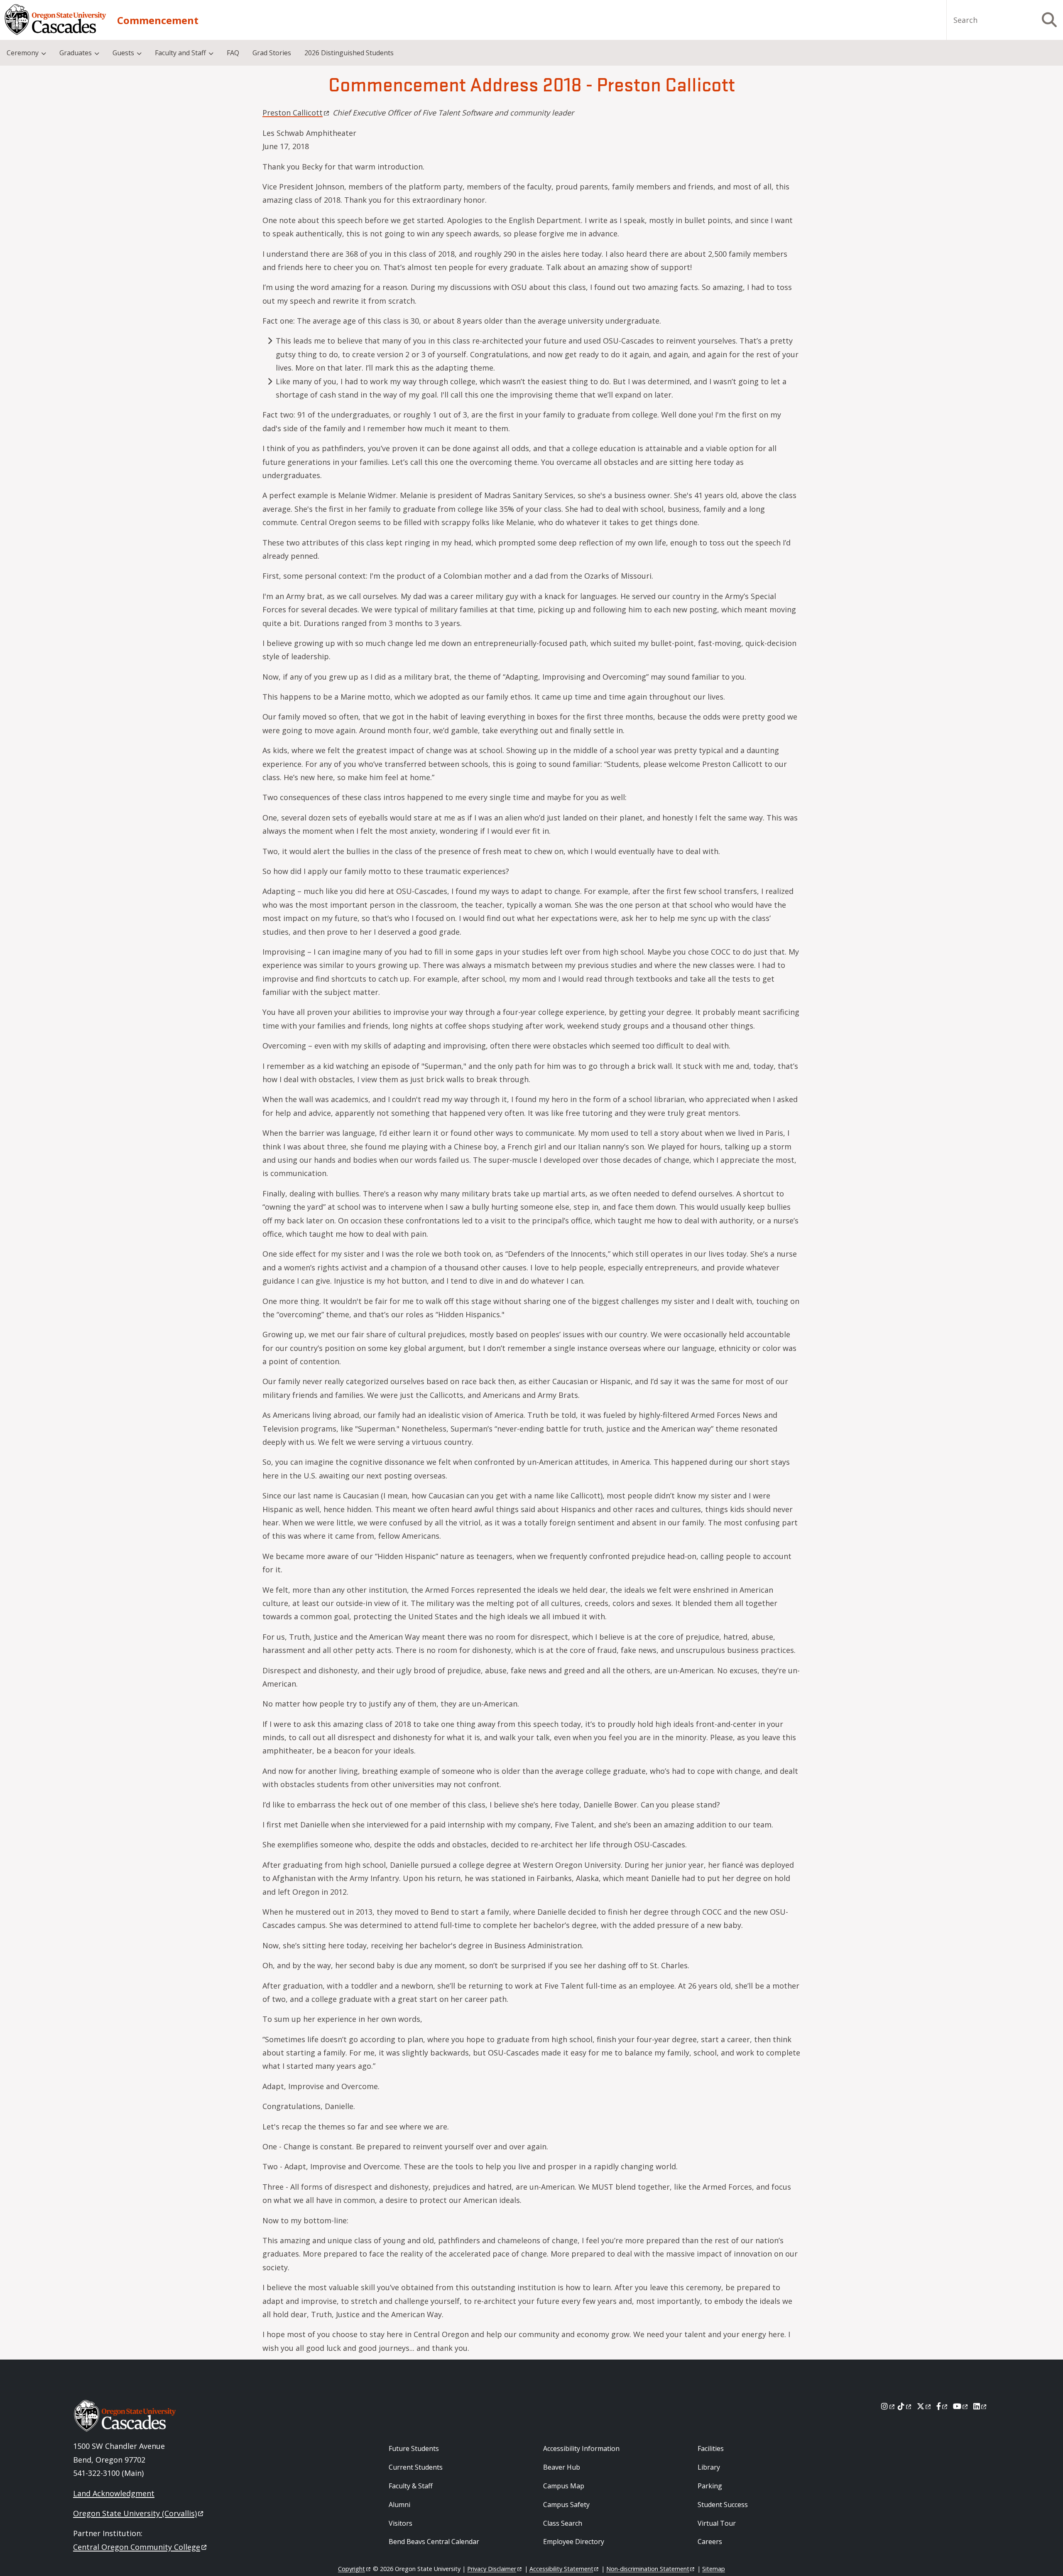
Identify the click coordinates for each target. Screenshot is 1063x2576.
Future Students (414, 2448)
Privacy (492, 2569)
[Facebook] (943, 2406)
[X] (925, 2406)
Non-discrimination (648, 2569)
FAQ (233, 53)
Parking (710, 2486)
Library (709, 2467)
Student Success (723, 2505)
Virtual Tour (717, 2523)
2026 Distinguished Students (349, 53)
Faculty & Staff (411, 2486)
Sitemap (714, 2569)
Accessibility (561, 2569)
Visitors (400, 2523)
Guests (123, 53)
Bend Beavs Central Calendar (434, 2542)
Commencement (158, 20)
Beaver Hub (562, 2467)
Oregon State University (135, 2513)
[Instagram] (888, 2406)
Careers (710, 2542)
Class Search (563, 2523)
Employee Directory (574, 2542)
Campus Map (564, 2486)
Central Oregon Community (137, 2547)
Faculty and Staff (180, 53)
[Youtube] (961, 2406)
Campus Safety (566, 2505)
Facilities (711, 2448)
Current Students (416, 2467)
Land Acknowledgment (114, 2493)
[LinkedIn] (981, 2406)
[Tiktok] (905, 2406)
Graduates (76, 53)
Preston (293, 113)
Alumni (399, 2505)
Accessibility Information (581, 2448)
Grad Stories (272, 53)
